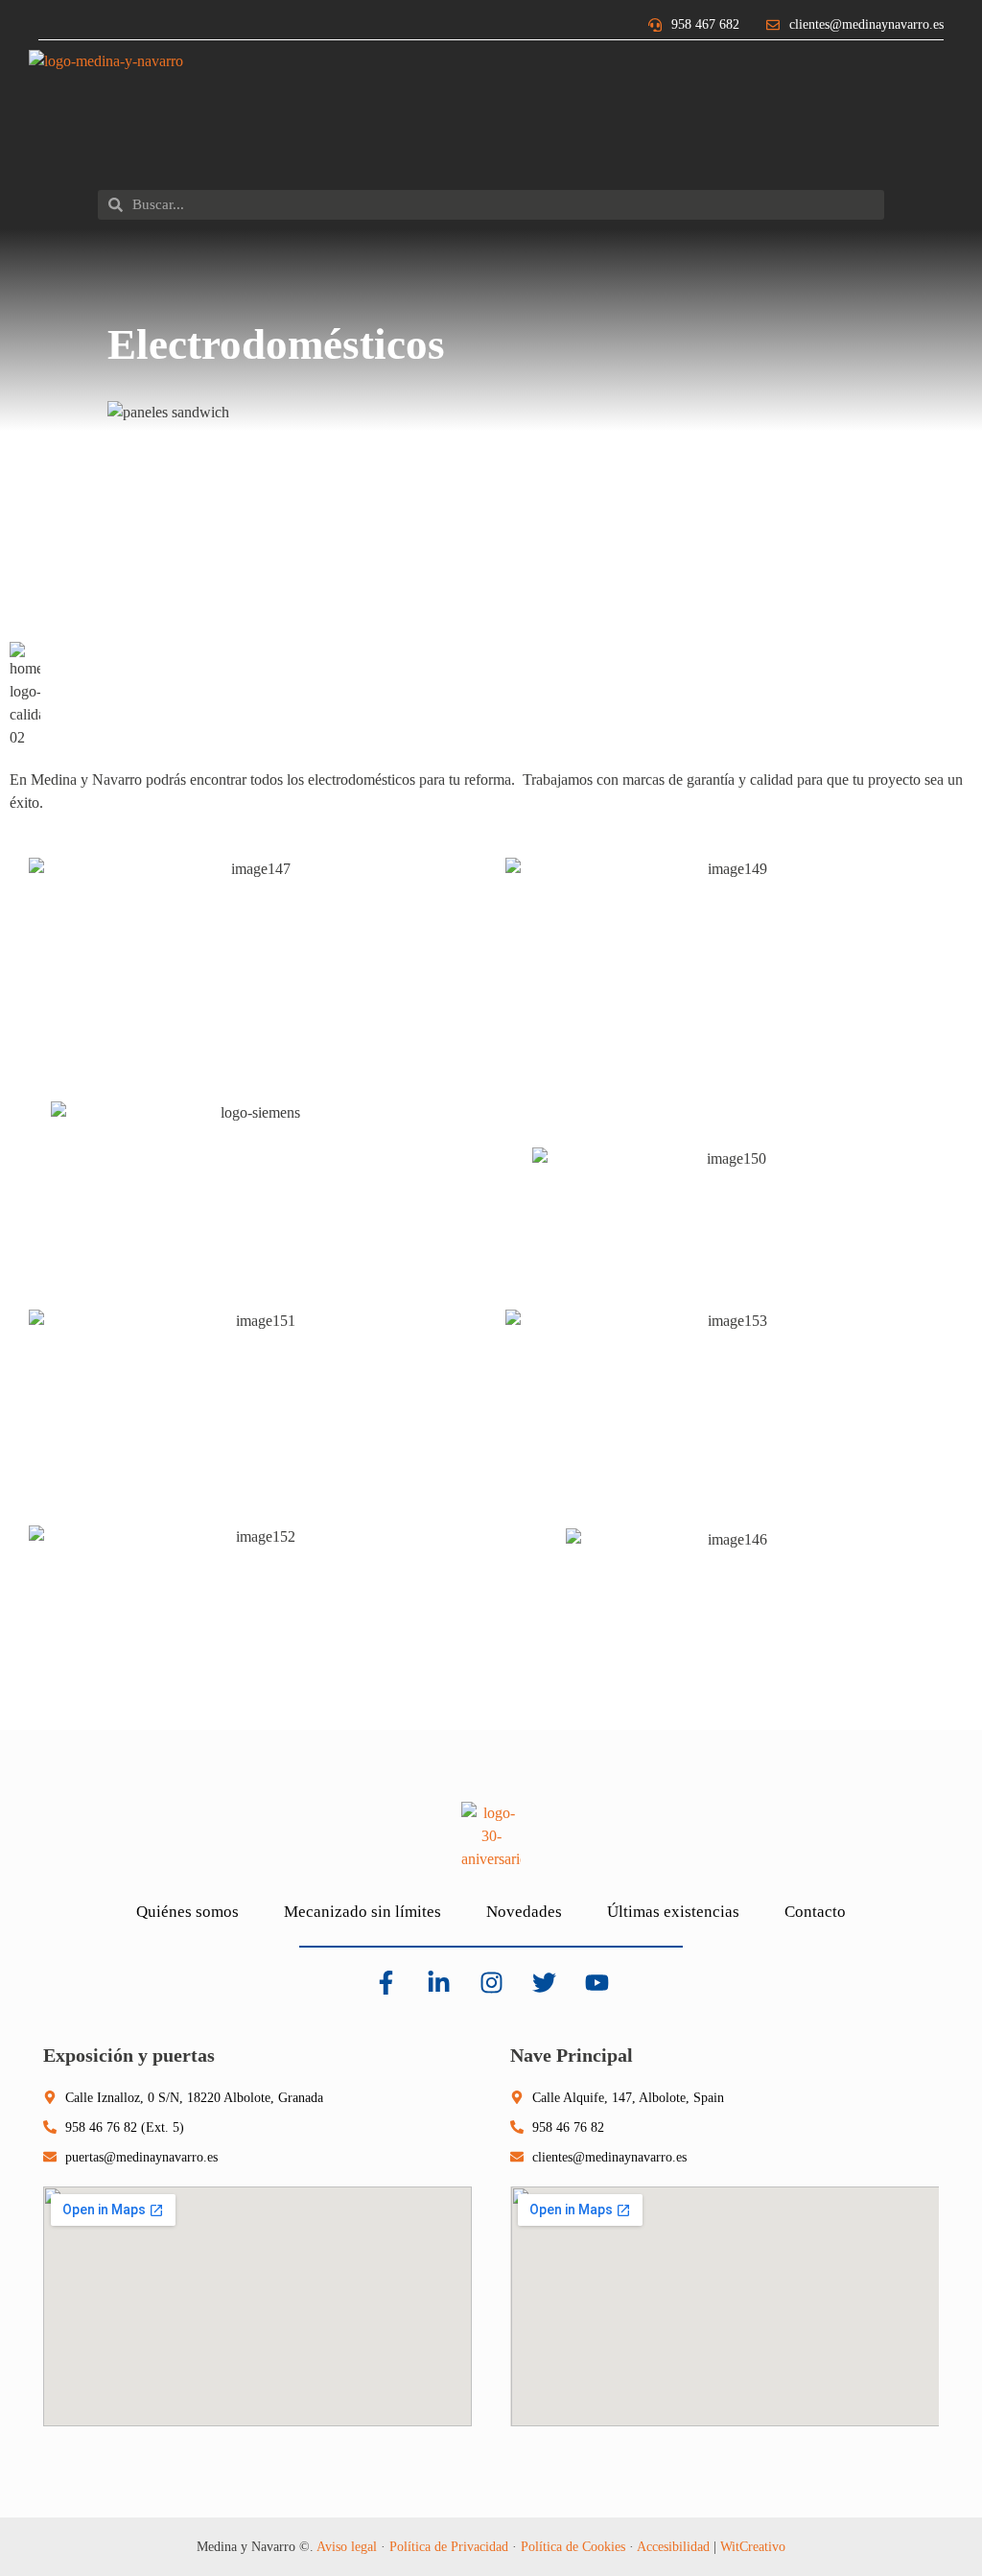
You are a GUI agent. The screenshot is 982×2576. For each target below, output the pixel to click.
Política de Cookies (573, 2547)
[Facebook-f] (386, 1983)
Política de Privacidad (449, 2547)
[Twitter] (544, 1983)
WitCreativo (753, 2547)
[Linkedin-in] (438, 1983)
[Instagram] (491, 1983)
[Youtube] (596, 1983)
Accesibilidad (673, 2547)
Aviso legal (347, 2547)
